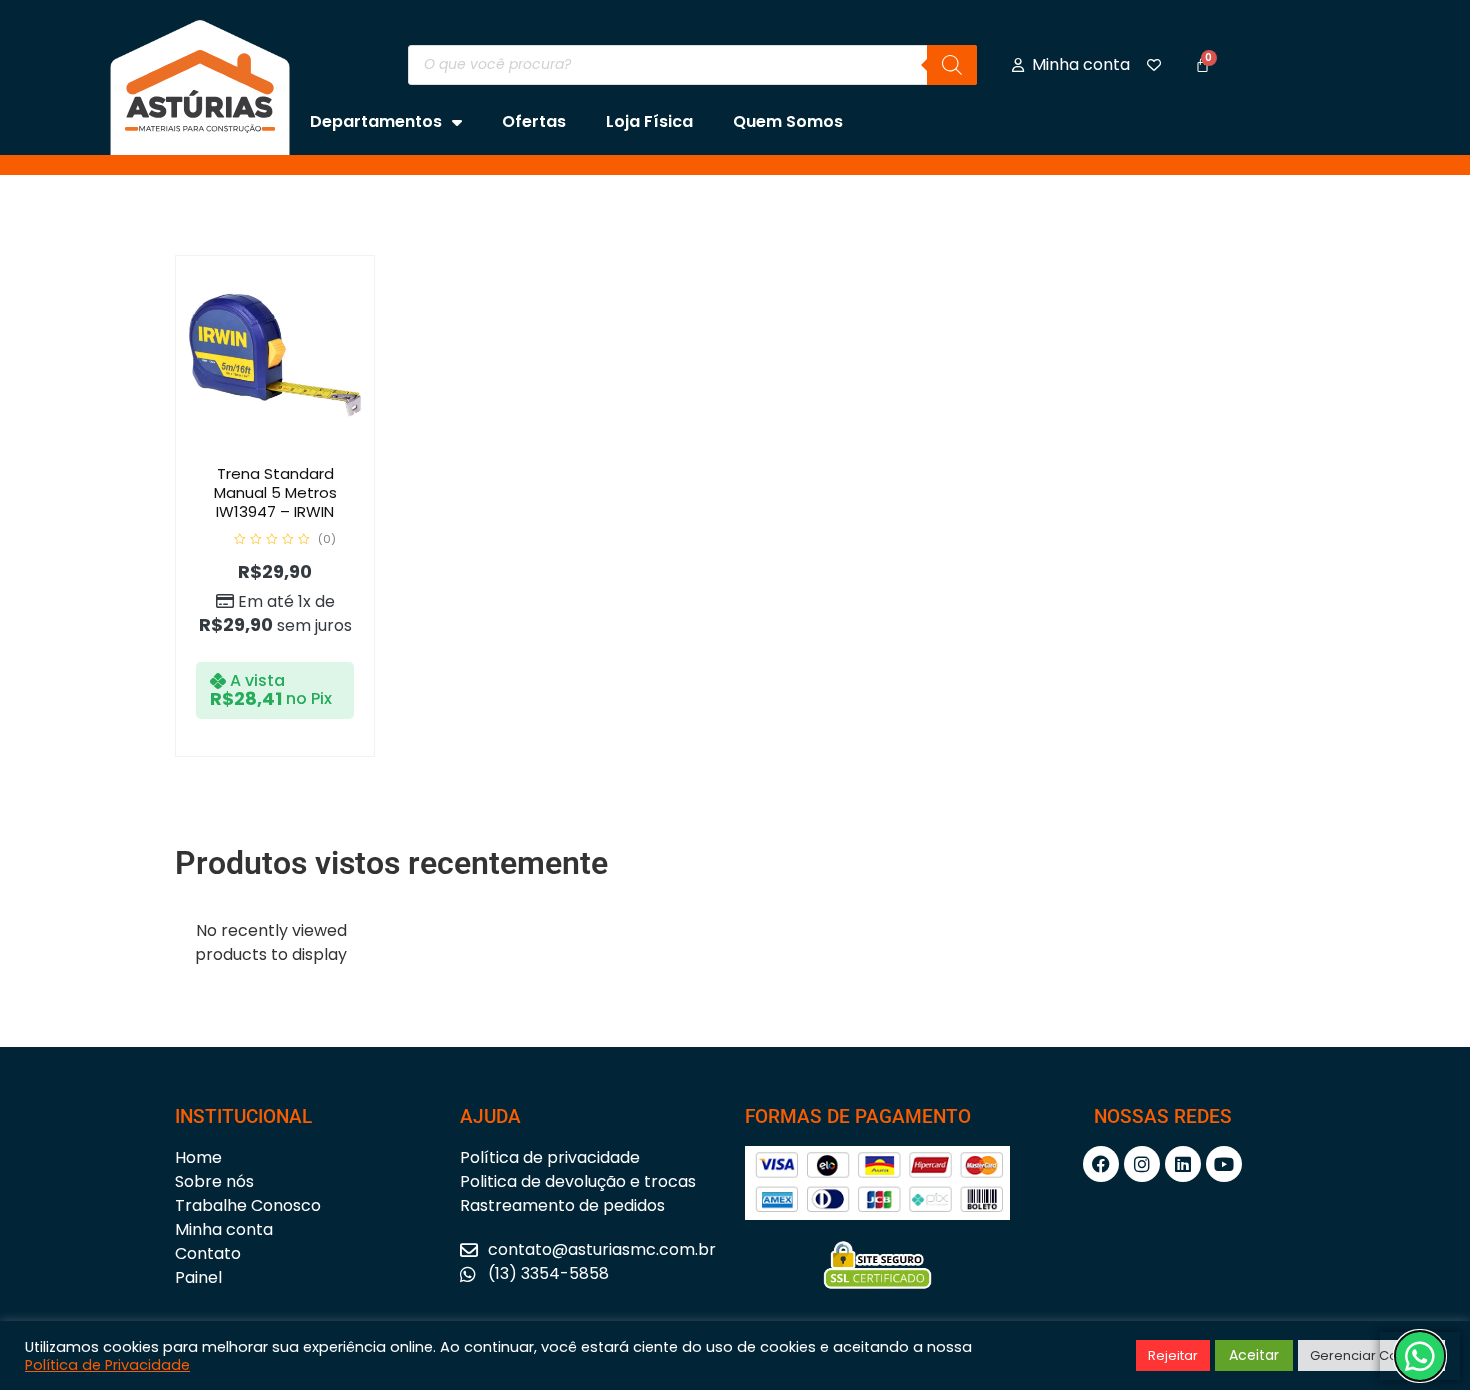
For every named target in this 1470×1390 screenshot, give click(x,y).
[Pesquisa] (952, 65)
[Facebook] (1101, 1164)
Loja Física (649, 121)
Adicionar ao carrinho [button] (296, 450)
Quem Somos (788, 121)
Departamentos (376, 121)
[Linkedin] (1183, 1164)
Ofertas (534, 121)
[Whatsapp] (1420, 1356)
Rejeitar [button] (1173, 1355)
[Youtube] (1224, 1164)
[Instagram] (1142, 1164)
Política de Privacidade (107, 1365)
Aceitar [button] (1254, 1355)
